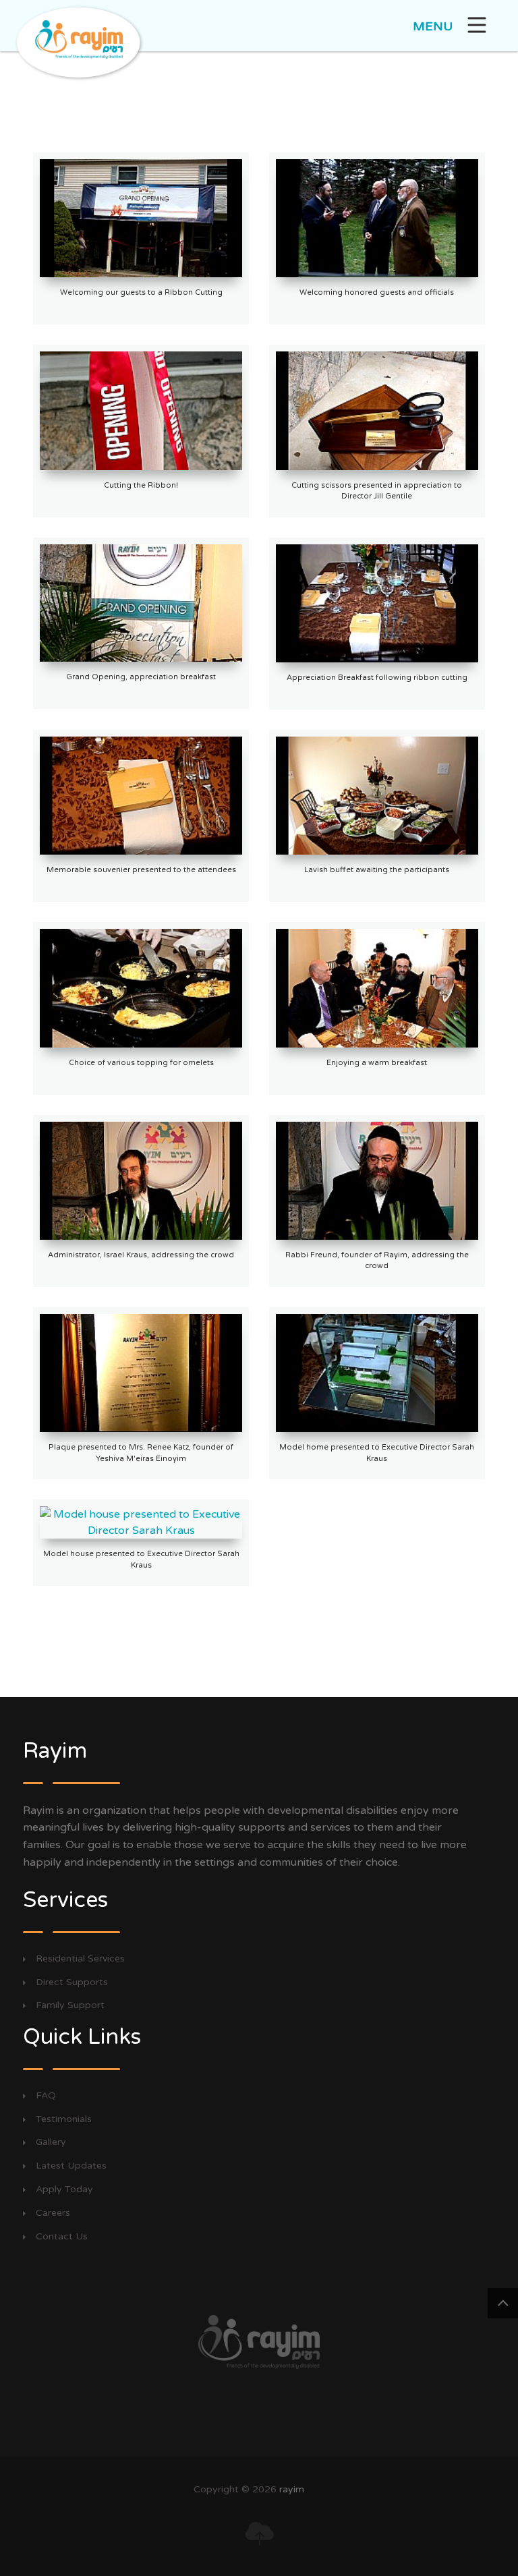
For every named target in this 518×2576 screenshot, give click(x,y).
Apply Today (64, 2189)
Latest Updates (71, 2166)
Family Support (70, 2005)
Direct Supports (72, 1982)
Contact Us (62, 2237)
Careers (53, 2213)
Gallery (51, 2142)
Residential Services (80, 1959)
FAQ (46, 2096)
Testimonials (64, 2119)
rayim (292, 2489)
